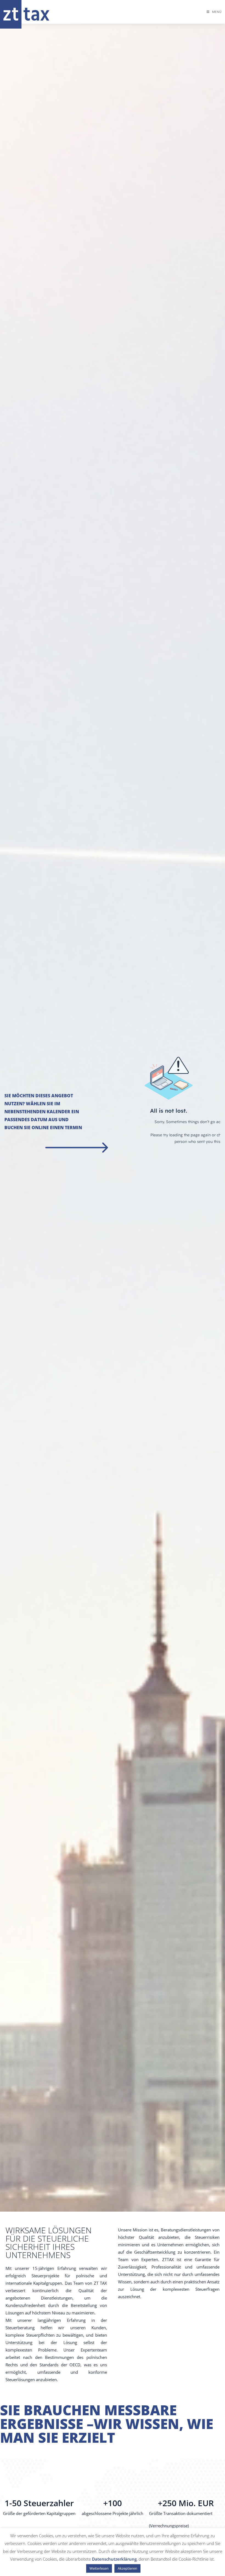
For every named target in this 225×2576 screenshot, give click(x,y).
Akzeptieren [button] (127, 2568)
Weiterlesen (99, 2568)
